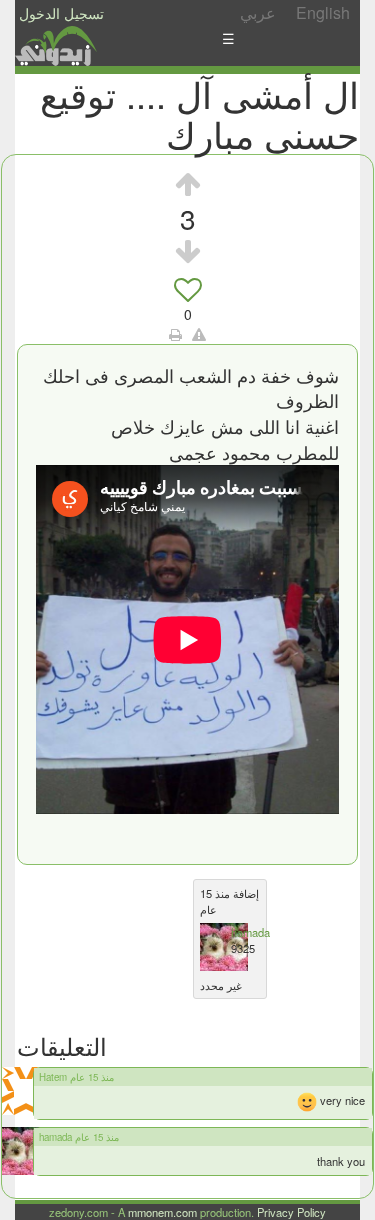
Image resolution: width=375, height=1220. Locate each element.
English (323, 12)
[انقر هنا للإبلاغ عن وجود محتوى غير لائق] (199, 334)
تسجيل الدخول (61, 13)
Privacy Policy (291, 1212)
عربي (258, 12)
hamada (250, 932)
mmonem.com (162, 1212)
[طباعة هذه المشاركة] (175, 334)
